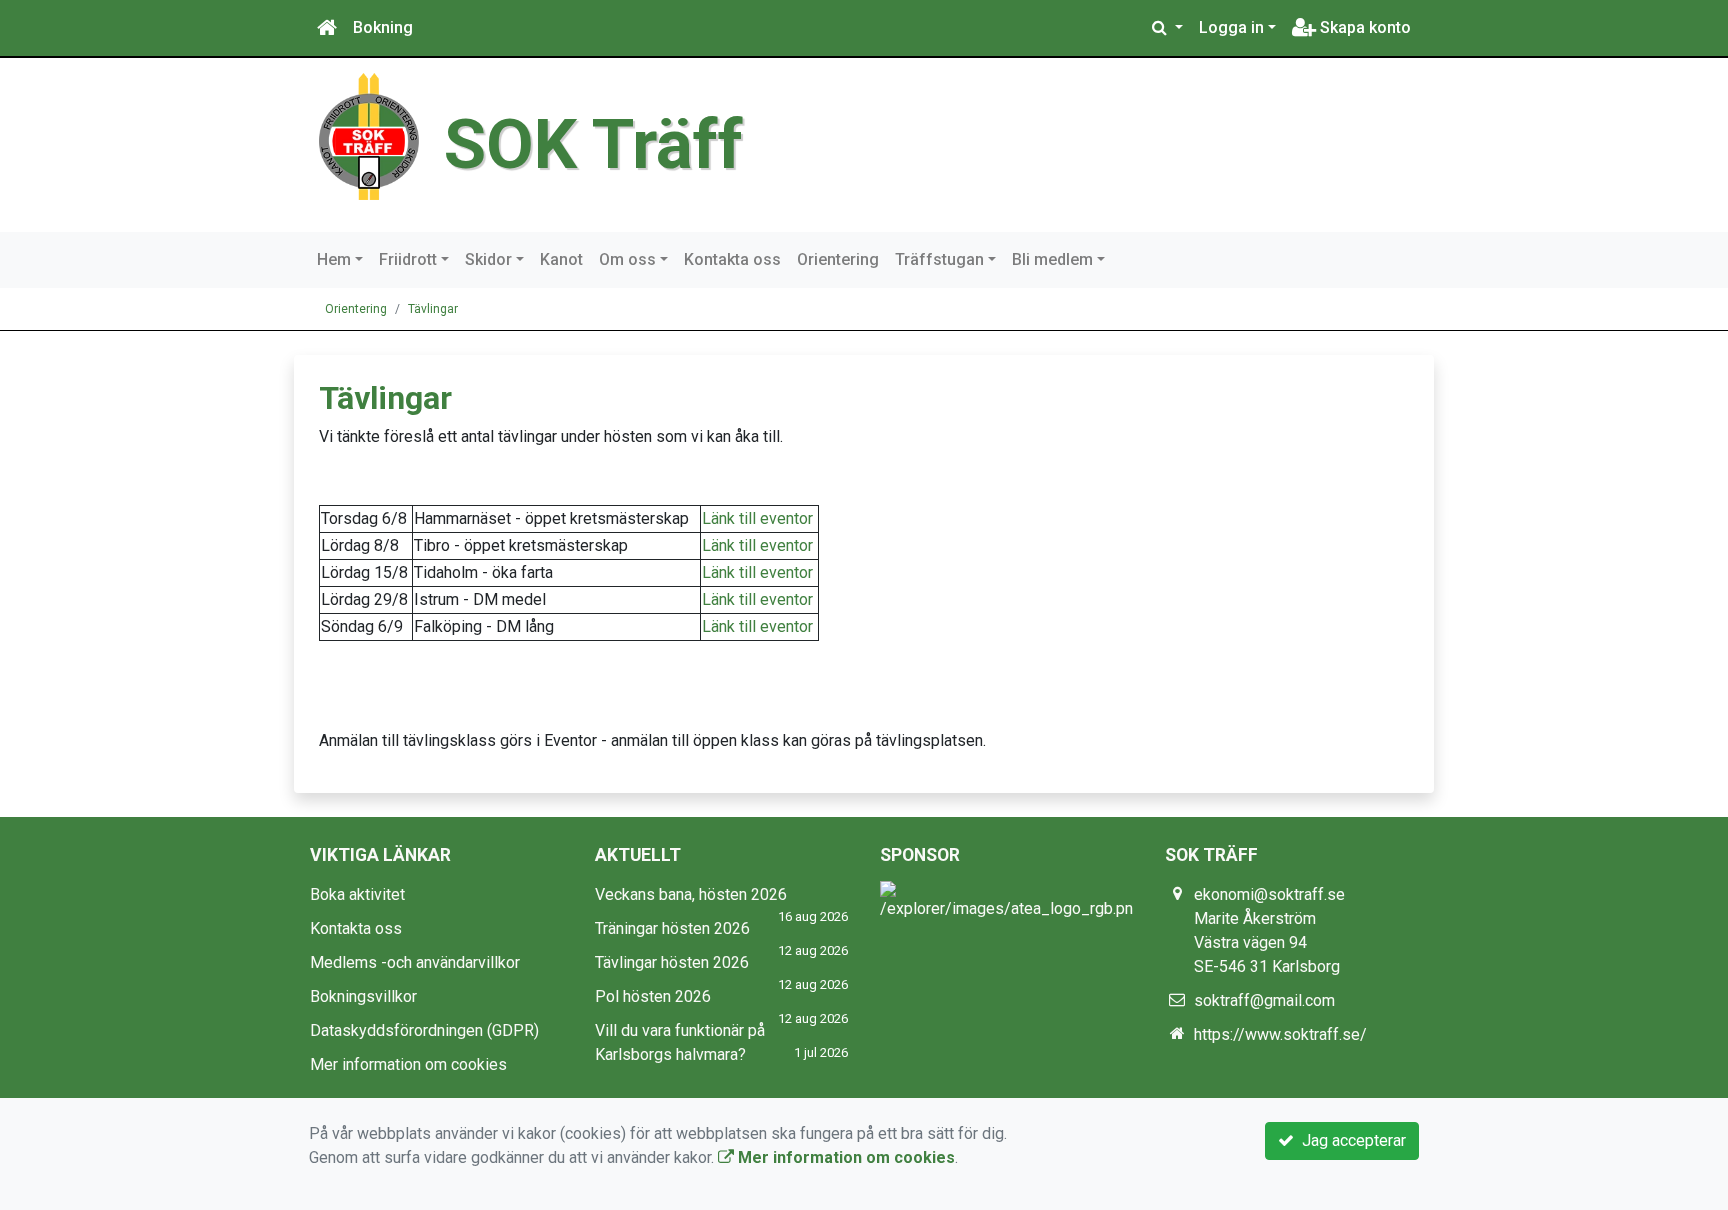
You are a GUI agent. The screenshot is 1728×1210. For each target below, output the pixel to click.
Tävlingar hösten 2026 (672, 962)
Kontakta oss (732, 259)
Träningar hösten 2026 (672, 928)
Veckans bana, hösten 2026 (691, 894)
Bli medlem (1052, 259)
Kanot (561, 259)
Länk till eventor (757, 518)
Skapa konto (1363, 27)
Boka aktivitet (357, 894)
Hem (334, 259)
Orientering (838, 259)
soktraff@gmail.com (1264, 1000)
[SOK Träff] (369, 135)
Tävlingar (433, 309)
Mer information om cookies (408, 1064)
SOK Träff (593, 144)
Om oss (627, 259)
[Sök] (1167, 28)
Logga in (1231, 27)
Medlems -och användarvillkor (415, 962)
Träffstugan (939, 259)
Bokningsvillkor (363, 996)
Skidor (488, 259)
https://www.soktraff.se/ (1280, 1034)
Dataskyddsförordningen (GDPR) (424, 1030)
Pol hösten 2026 (653, 996)
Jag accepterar (1350, 1140)
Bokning (383, 27)
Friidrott (408, 259)
